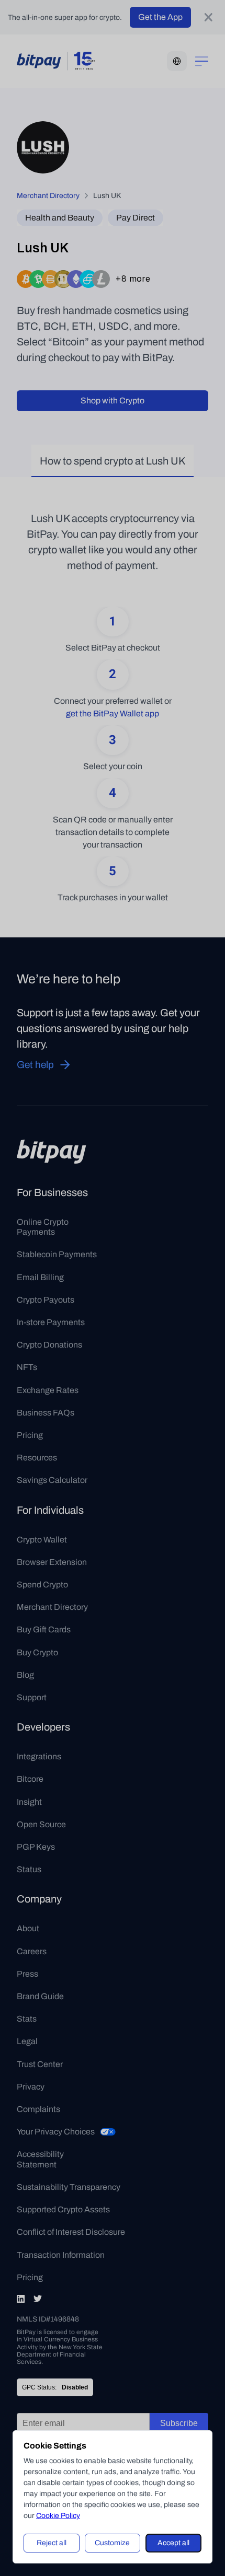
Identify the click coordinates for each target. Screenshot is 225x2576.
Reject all (52, 2543)
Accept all (173, 2543)
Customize (112, 2543)
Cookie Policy (58, 2516)
